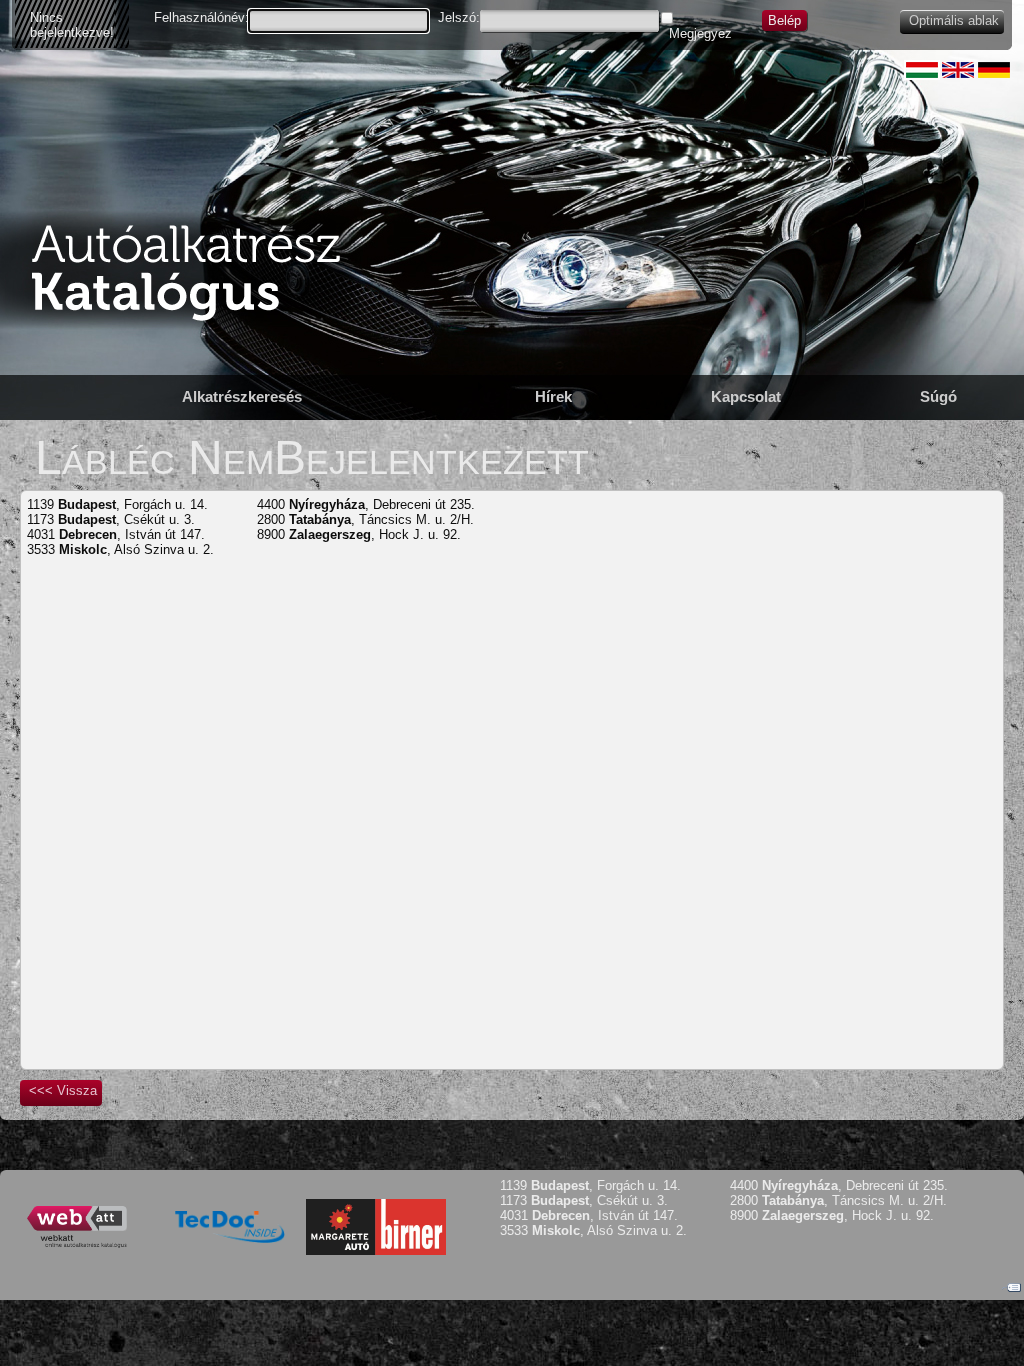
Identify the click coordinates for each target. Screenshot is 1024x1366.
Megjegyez (700, 33)
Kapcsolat (746, 396)
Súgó (938, 396)
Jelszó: (459, 17)
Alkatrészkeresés (242, 396)
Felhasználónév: (201, 17)
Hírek (553, 396)
